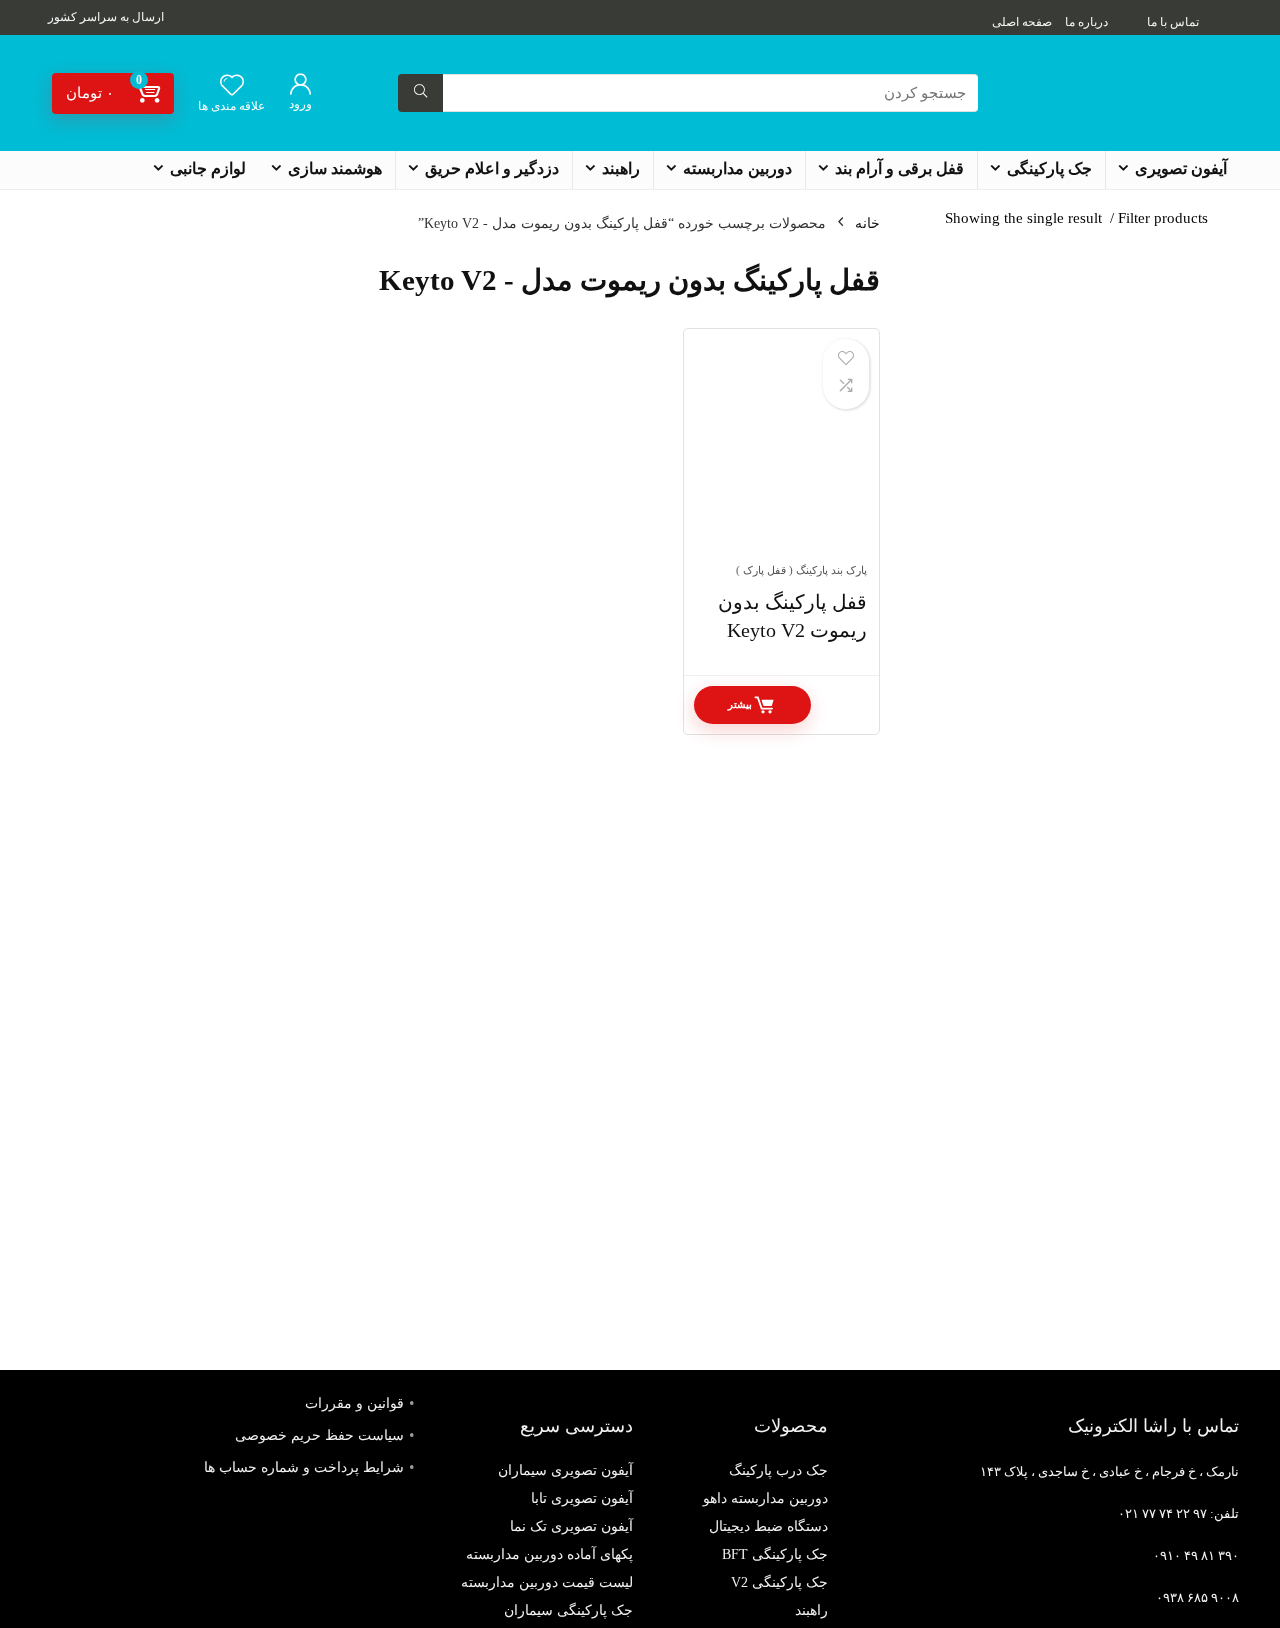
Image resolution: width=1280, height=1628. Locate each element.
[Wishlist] (232, 87)
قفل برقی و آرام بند (899, 168)
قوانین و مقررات (354, 1403)
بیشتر (740, 704)
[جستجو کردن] (420, 93)
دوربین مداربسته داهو (765, 1498)
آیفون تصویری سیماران (565, 1470)
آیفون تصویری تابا (582, 1498)
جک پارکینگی (1049, 168)
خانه (867, 223)
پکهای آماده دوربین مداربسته (549, 1554)
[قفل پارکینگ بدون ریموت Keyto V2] (781, 456)
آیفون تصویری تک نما (571, 1526)
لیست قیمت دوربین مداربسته (547, 1582)
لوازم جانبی (208, 168)
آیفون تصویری (1181, 168)
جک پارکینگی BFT (775, 1554)
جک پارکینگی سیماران (568, 1610)
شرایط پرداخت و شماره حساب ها (304, 1467)
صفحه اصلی (1022, 22)
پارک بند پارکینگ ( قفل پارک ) (801, 570)
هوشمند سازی (335, 168)
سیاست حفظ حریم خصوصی (319, 1435)
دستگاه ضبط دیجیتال (768, 1526)
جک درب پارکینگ (778, 1470)
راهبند (621, 168)
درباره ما (1086, 22)
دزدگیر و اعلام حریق (492, 168)
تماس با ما (1173, 22)
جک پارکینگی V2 (779, 1582)
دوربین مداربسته (737, 168)
